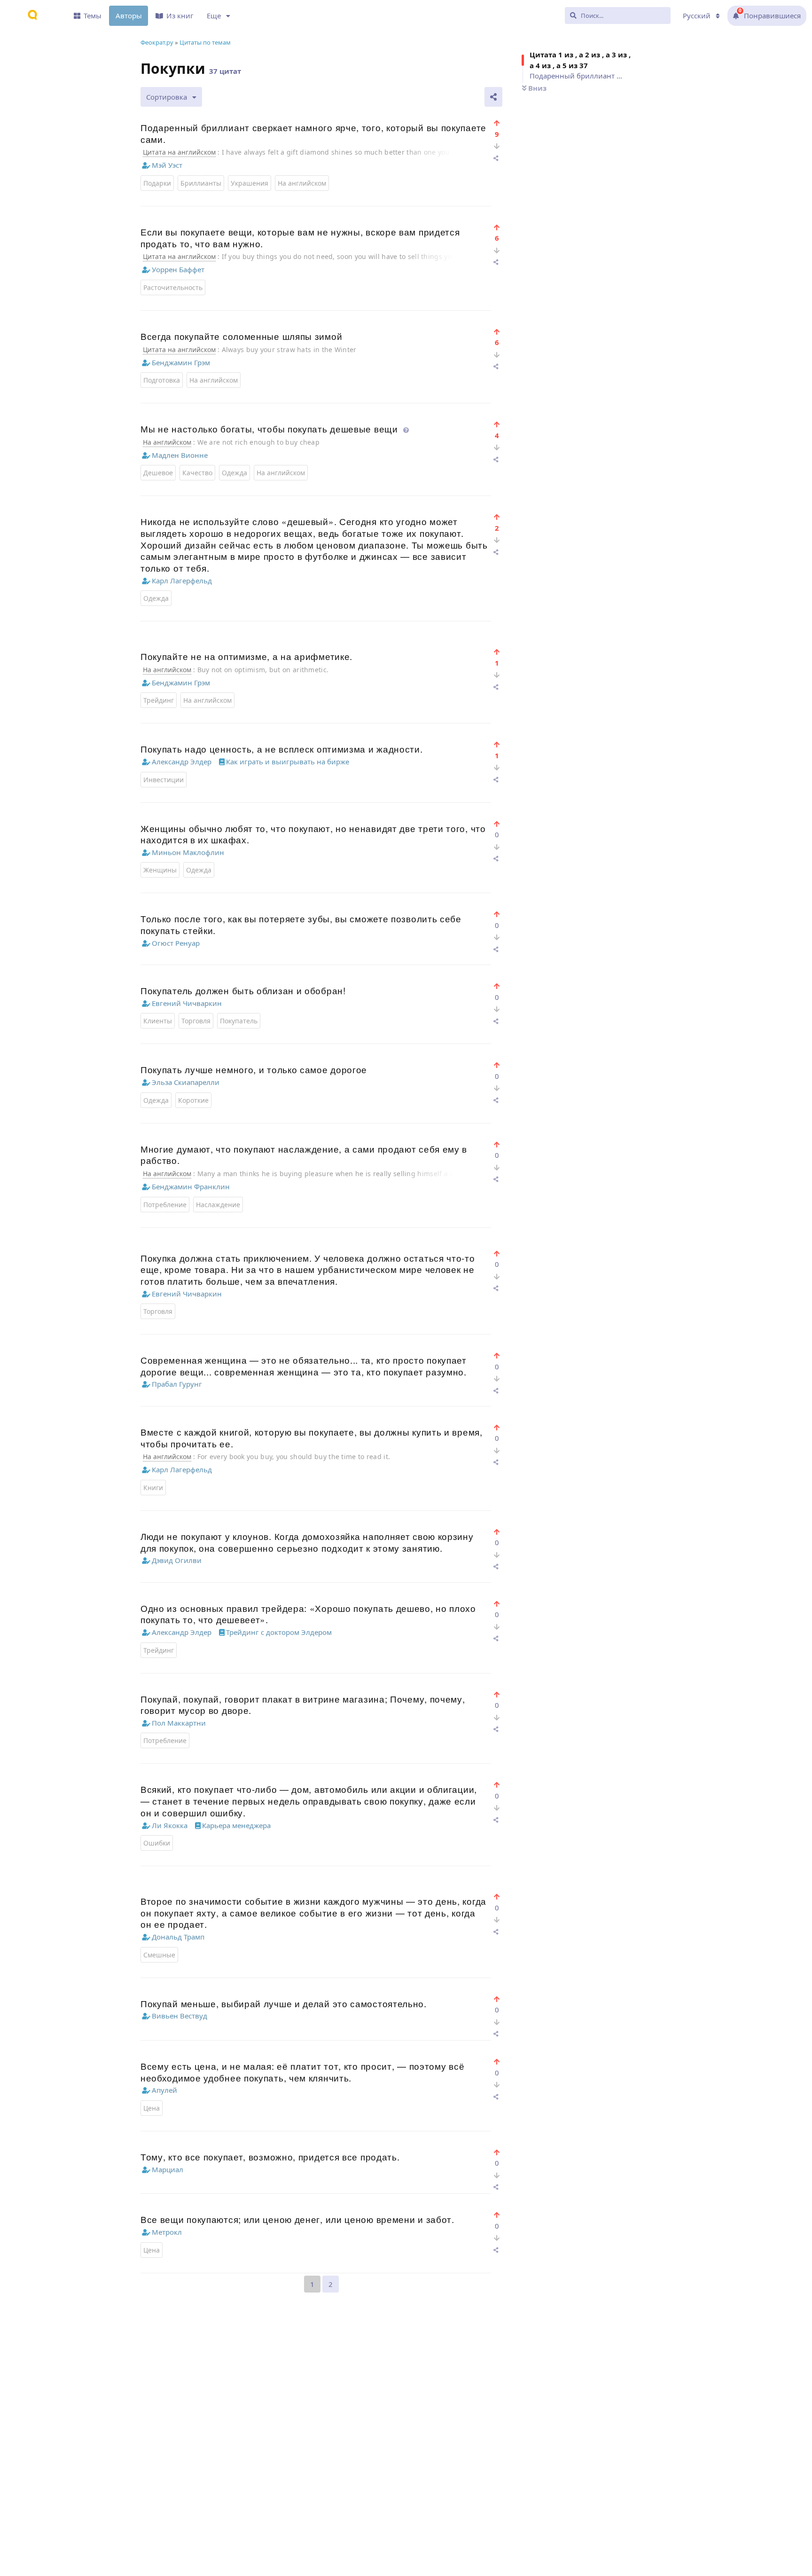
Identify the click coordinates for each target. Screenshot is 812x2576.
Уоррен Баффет (178, 269)
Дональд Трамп (178, 1937)
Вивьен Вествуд (180, 2016)
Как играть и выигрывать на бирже (288, 762)
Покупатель (239, 1021)
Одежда (234, 473)
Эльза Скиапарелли (186, 1082)
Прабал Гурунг (177, 1384)
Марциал (168, 2169)
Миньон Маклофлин (188, 852)
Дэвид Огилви (177, 1560)
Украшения (250, 183)
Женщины (160, 870)
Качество (197, 473)
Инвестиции (164, 780)
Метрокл (167, 2232)
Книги (153, 1488)
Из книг (180, 16)
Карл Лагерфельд (182, 581)
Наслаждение (218, 1205)
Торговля (196, 1021)
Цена (152, 2108)
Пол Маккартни (179, 1723)
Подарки (157, 183)
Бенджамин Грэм (181, 362)
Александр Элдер (182, 762)
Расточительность (173, 287)
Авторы (129, 16)
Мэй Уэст (167, 165)
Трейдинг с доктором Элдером (279, 1632)
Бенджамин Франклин (191, 1186)
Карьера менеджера (236, 1825)
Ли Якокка (170, 1825)
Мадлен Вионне (180, 455)
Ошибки (157, 1843)
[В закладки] (497, 123)
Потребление (165, 1205)
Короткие (193, 1100)
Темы (93, 16)
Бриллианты (201, 183)
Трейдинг (159, 700)
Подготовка (162, 380)
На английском (302, 183)
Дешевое (158, 473)
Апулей (164, 2090)
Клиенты (158, 1021)
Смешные (159, 1955)
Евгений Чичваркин (187, 1003)
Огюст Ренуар (176, 943)
